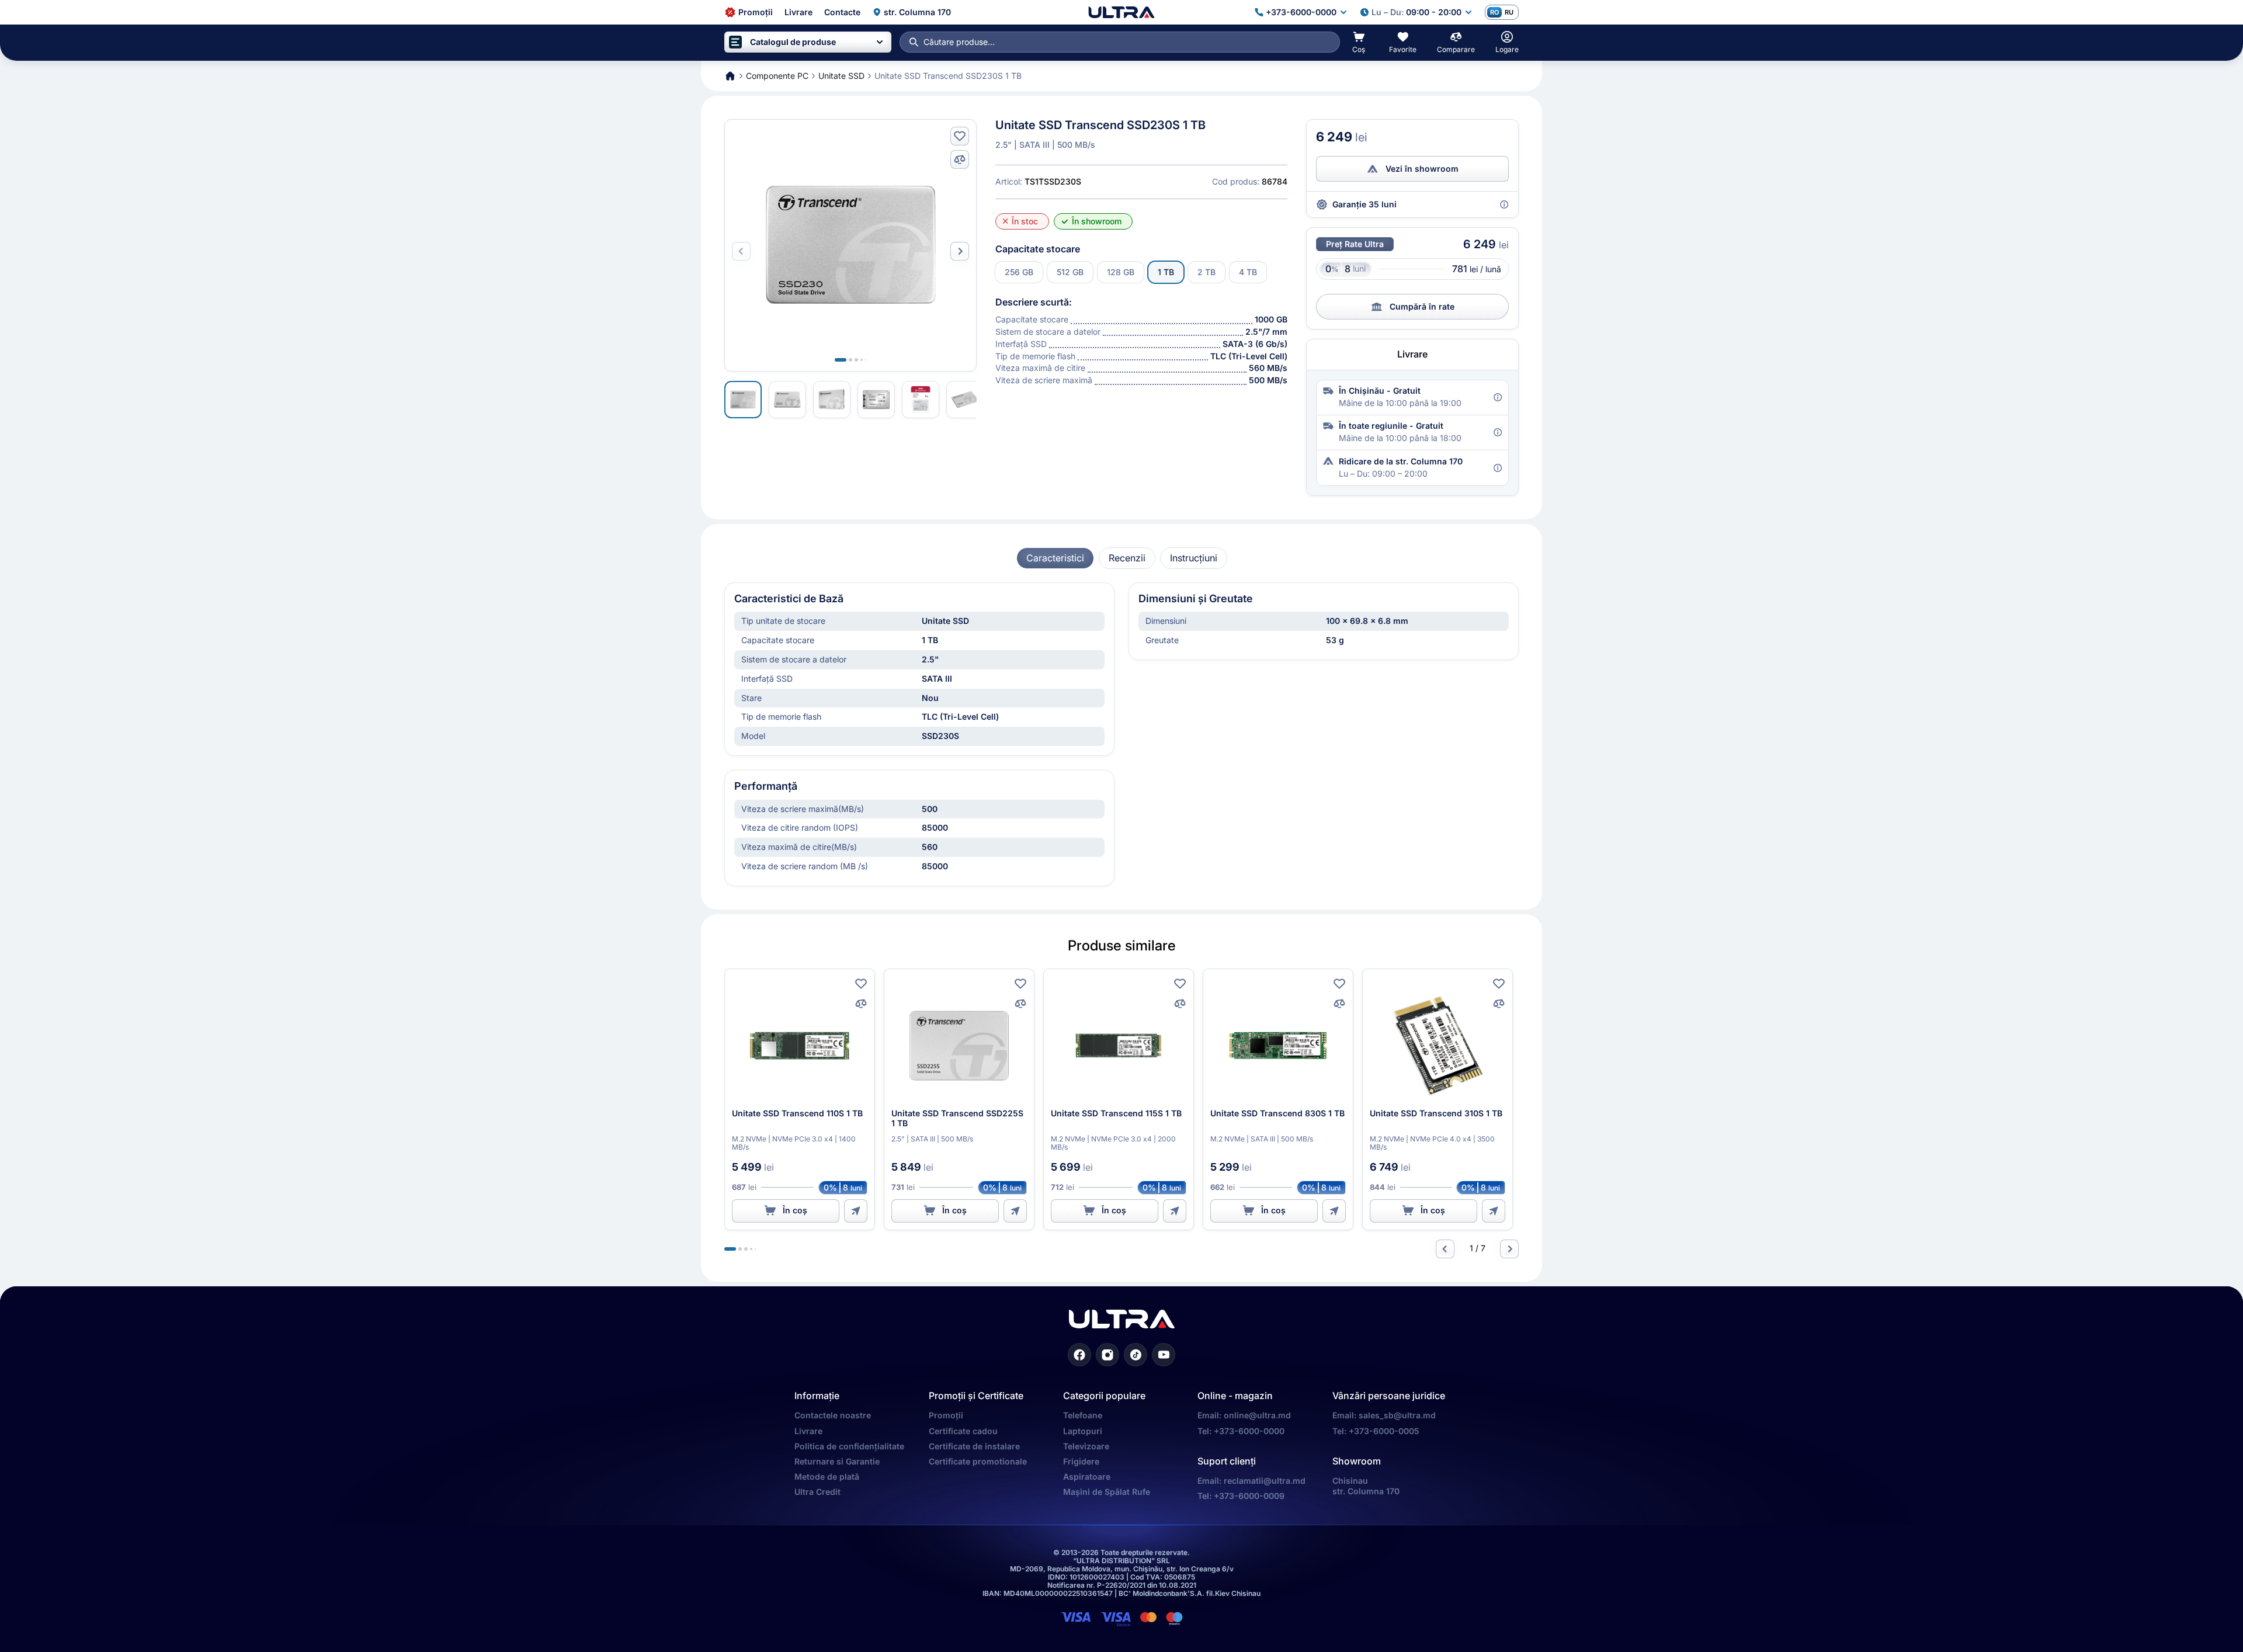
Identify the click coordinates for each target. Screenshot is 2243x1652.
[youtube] (1164, 1355)
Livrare (808, 1431)
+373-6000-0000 (1249, 1431)
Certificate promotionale (978, 1461)
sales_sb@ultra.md (1397, 1415)
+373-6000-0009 (1249, 1496)
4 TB (1248, 272)
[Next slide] (960, 251)
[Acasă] (1121, 12)
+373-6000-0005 (1384, 1431)
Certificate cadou (963, 1431)
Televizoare (1086, 1446)
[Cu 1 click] (856, 1211)
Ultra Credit (817, 1492)
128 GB (1121, 272)
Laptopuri (1083, 1431)
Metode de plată (827, 1476)
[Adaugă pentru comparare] (960, 159)
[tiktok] (1136, 1355)
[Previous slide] (1445, 1249)
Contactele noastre (833, 1415)
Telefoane (1083, 1415)
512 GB (1070, 272)
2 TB (1206, 272)
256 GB (1019, 272)
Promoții (946, 1415)
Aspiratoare (1087, 1476)
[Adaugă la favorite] (960, 136)
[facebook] (1079, 1355)
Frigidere (1081, 1461)
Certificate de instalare (974, 1446)
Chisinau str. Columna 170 (1366, 1486)
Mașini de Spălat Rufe (1107, 1492)
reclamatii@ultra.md (1265, 1481)
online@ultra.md (1257, 1415)
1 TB (1166, 272)
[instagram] (1107, 1355)
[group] (1055, 558)
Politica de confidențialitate (849, 1446)
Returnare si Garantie (837, 1461)
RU (1509, 12)
